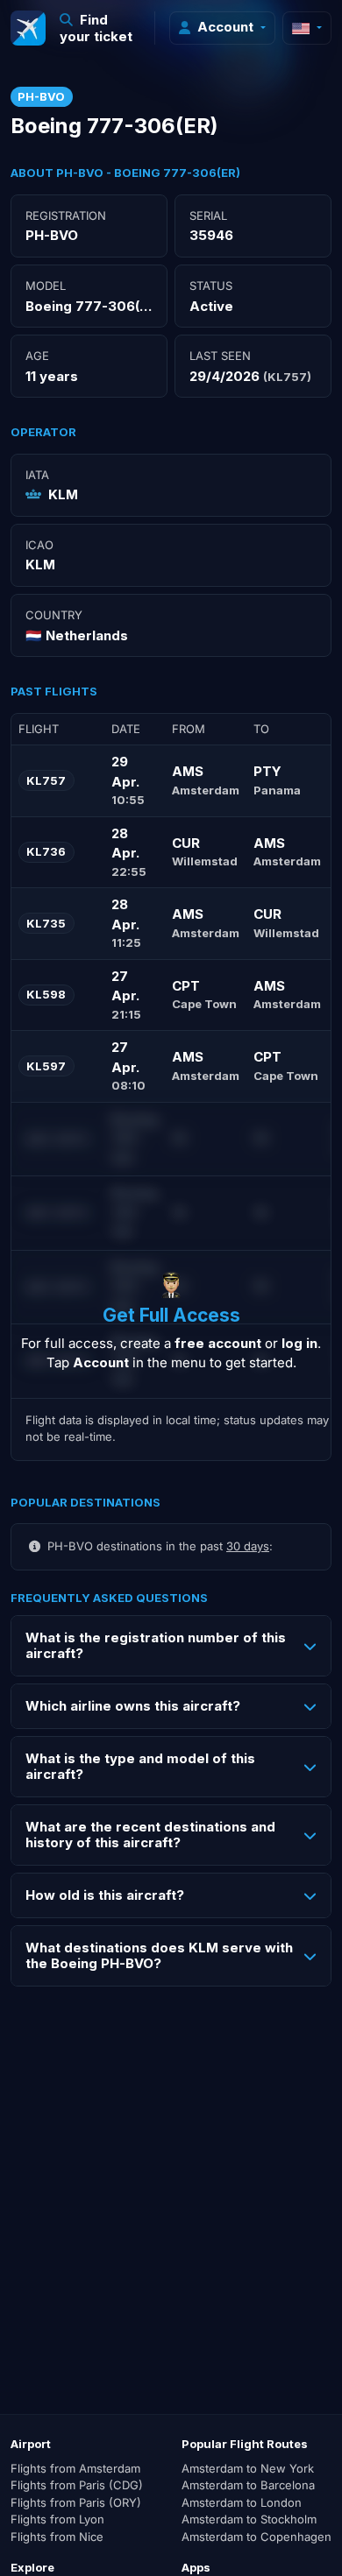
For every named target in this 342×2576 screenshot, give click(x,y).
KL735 (46, 923)
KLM (63, 494)
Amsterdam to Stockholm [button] (249, 2519)
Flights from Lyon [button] (57, 2519)
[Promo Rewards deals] (28, 28)
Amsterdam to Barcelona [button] (248, 2485)
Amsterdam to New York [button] (248, 2468)
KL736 (46, 851)
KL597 (46, 1066)
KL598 (46, 994)
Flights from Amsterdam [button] (75, 2468)
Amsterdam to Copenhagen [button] (256, 2537)
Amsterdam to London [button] (242, 2502)
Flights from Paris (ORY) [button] (76, 2502)
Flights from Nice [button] (57, 2537)
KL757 (46, 780)
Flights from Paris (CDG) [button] (77, 2485)
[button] (100, 28)
